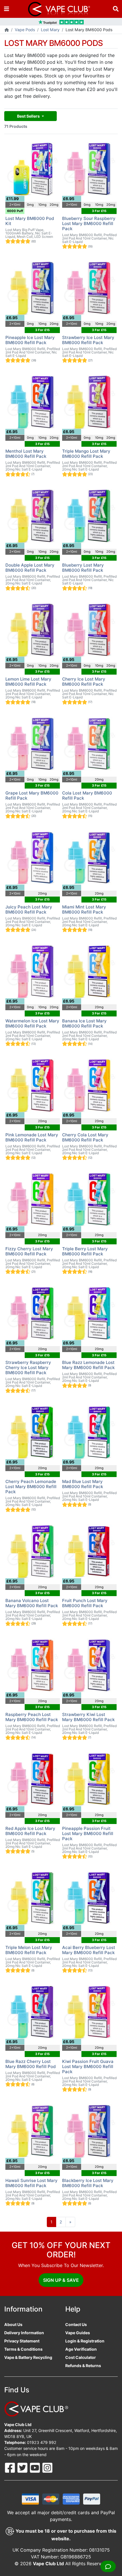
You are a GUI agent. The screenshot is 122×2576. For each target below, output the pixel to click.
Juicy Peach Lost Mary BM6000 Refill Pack (29, 909)
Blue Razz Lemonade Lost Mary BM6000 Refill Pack (88, 1365)
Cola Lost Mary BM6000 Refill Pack (87, 796)
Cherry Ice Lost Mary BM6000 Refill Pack (84, 682)
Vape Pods (25, 30)
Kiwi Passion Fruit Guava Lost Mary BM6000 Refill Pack (88, 2066)
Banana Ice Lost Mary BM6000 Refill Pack (84, 1023)
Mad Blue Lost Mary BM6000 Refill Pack (83, 1484)
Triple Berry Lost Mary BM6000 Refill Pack (85, 1251)
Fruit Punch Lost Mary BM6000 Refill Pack (85, 1603)
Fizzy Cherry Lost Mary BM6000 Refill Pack (29, 1251)
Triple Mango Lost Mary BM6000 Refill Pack (86, 454)
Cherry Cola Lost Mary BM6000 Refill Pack (85, 1137)
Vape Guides (78, 2333)
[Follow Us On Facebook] (10, 2467)
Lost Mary (50, 30)
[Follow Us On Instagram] (47, 2467)
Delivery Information (24, 2333)
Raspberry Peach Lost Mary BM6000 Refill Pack (32, 1717)
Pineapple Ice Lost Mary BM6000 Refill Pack (30, 340)
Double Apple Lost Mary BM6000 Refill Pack (30, 568)
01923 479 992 (42, 2442)
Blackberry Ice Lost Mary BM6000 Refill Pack (88, 2183)
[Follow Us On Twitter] (23, 2467)
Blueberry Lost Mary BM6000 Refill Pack (83, 568)
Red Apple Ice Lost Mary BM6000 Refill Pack (30, 1831)
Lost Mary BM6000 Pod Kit (30, 221)
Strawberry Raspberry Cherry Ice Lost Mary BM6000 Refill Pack (28, 1368)
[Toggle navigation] (7, 9)
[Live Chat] (108, 2566)
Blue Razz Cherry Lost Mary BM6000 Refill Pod (30, 2064)
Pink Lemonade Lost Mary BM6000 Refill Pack (32, 1137)
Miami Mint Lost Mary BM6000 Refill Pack (84, 909)
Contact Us (76, 2324)
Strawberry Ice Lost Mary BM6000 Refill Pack (88, 340)
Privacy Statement (22, 2341)
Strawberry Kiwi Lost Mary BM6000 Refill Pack (88, 1717)
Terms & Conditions (23, 2349)
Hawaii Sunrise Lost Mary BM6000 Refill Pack (31, 2183)
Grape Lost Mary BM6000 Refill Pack (32, 796)
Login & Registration (85, 2341)
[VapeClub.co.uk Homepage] (7, 30)
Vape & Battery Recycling (28, 2357)
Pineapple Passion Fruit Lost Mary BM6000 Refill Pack (88, 1834)
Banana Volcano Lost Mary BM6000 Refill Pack (32, 1603)
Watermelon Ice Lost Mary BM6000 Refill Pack (32, 1023)
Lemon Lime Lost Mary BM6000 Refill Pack (28, 682)
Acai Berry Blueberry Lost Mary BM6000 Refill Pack (89, 1950)
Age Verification (81, 2349)
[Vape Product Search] (116, 9)
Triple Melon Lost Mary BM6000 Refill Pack (29, 1950)
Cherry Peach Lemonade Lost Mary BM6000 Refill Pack (31, 1487)
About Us (13, 2324)
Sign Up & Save (61, 2280)
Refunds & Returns (83, 2366)
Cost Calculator (81, 2357)
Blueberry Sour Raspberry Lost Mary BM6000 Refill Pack (89, 224)
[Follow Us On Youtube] (35, 2467)
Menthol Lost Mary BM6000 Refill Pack (26, 454)
